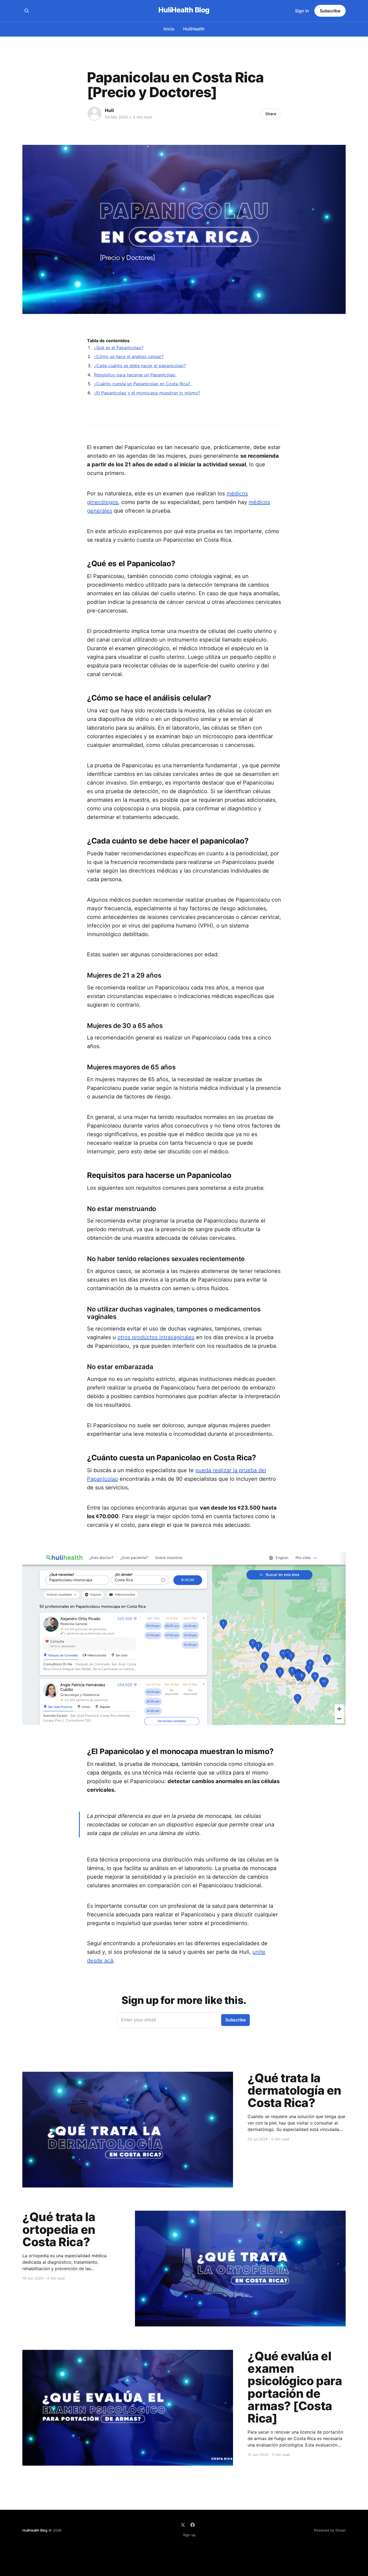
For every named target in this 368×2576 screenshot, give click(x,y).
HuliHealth (194, 29)
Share (271, 114)
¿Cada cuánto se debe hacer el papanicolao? (140, 366)
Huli (109, 110)
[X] (183, 2525)
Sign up (189, 2535)
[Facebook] (193, 2525)
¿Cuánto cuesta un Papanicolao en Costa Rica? (143, 384)
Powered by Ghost (330, 2530)
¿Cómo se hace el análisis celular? (129, 356)
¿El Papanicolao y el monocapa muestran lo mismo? (147, 393)
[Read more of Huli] (95, 114)
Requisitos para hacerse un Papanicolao (135, 375)
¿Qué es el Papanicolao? (119, 348)
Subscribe (330, 11)
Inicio (169, 29)
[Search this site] (27, 11)
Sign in (302, 11)
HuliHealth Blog (184, 10)
